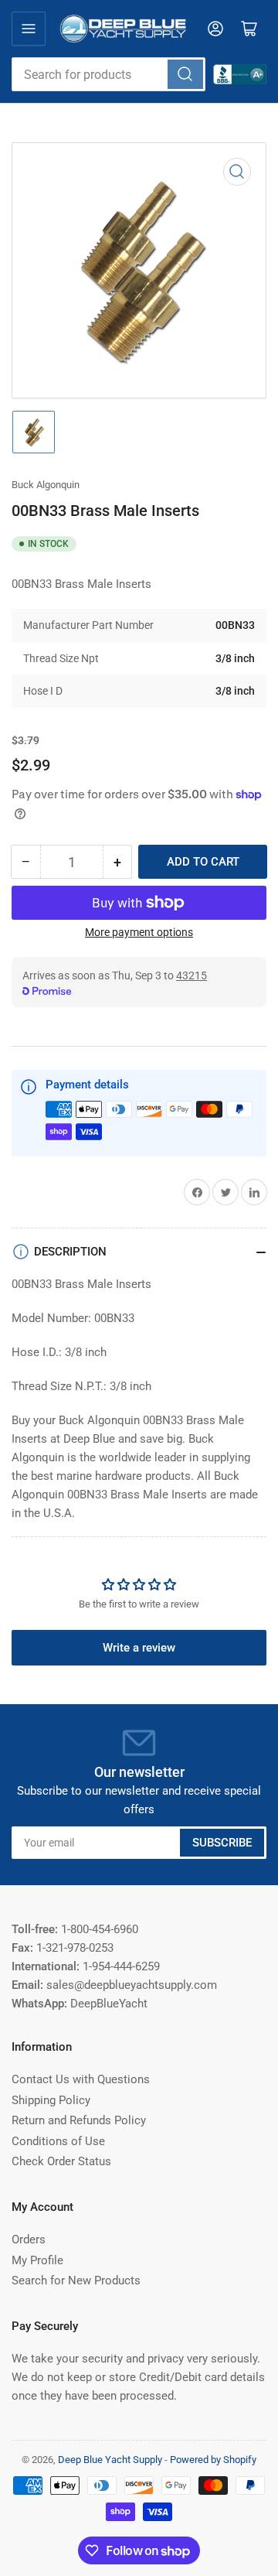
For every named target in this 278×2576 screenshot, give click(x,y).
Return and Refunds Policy (79, 2120)
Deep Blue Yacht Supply (110, 2460)
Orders (29, 2239)
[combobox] (108, 74)
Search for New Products (76, 2280)
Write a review (139, 1648)
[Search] (185, 74)
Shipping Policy (51, 2100)
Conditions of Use (58, 2141)
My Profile (37, 2260)
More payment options (139, 932)
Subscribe (222, 1843)
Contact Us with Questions (81, 2079)
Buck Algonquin (46, 485)
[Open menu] (29, 29)
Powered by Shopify (213, 2460)
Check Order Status (61, 2161)
